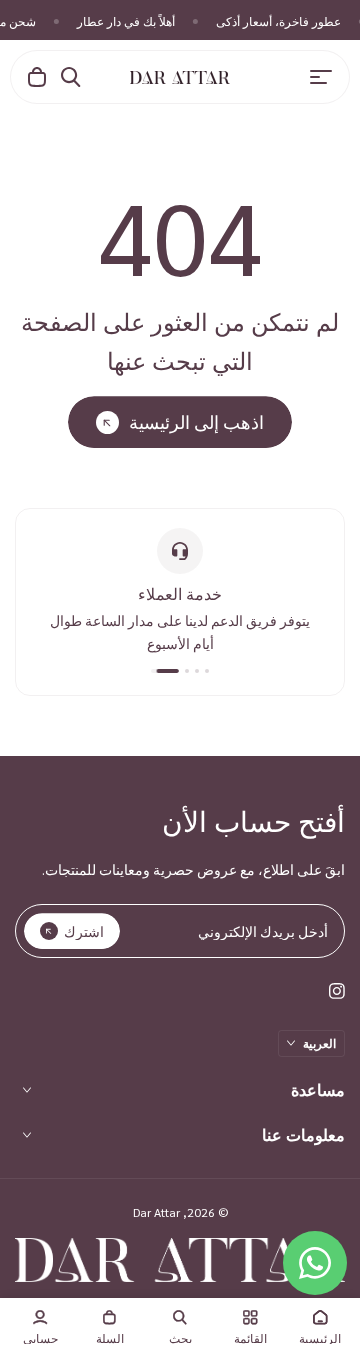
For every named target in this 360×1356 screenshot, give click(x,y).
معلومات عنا (303, 1134)
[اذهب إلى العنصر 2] (197, 671)
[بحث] (71, 77)
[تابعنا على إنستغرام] (337, 991)
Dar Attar (156, 1212)
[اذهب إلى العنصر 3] (187, 671)
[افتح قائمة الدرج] (321, 77)
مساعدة (318, 1089)
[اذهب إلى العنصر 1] (207, 671)
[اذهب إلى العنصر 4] (165, 671)
